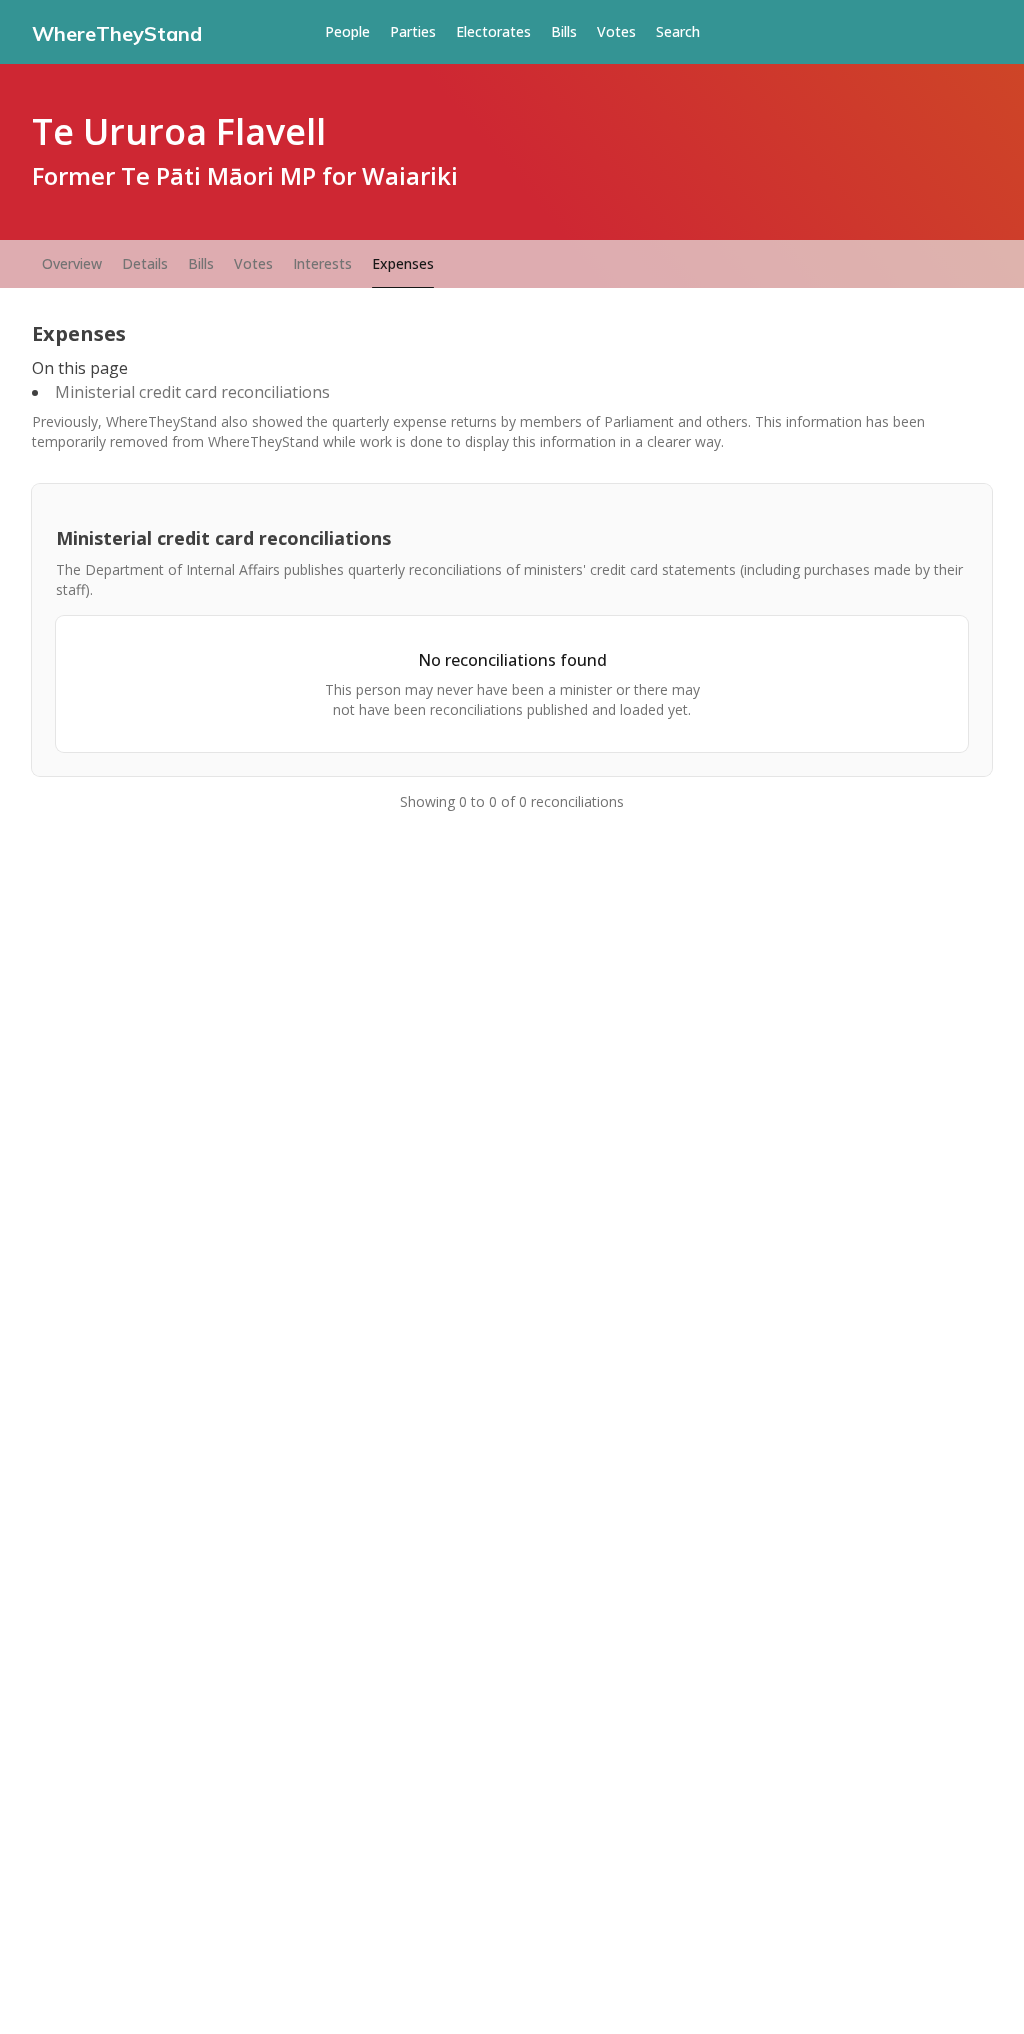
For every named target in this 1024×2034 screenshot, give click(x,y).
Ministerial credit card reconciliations (192, 392)
